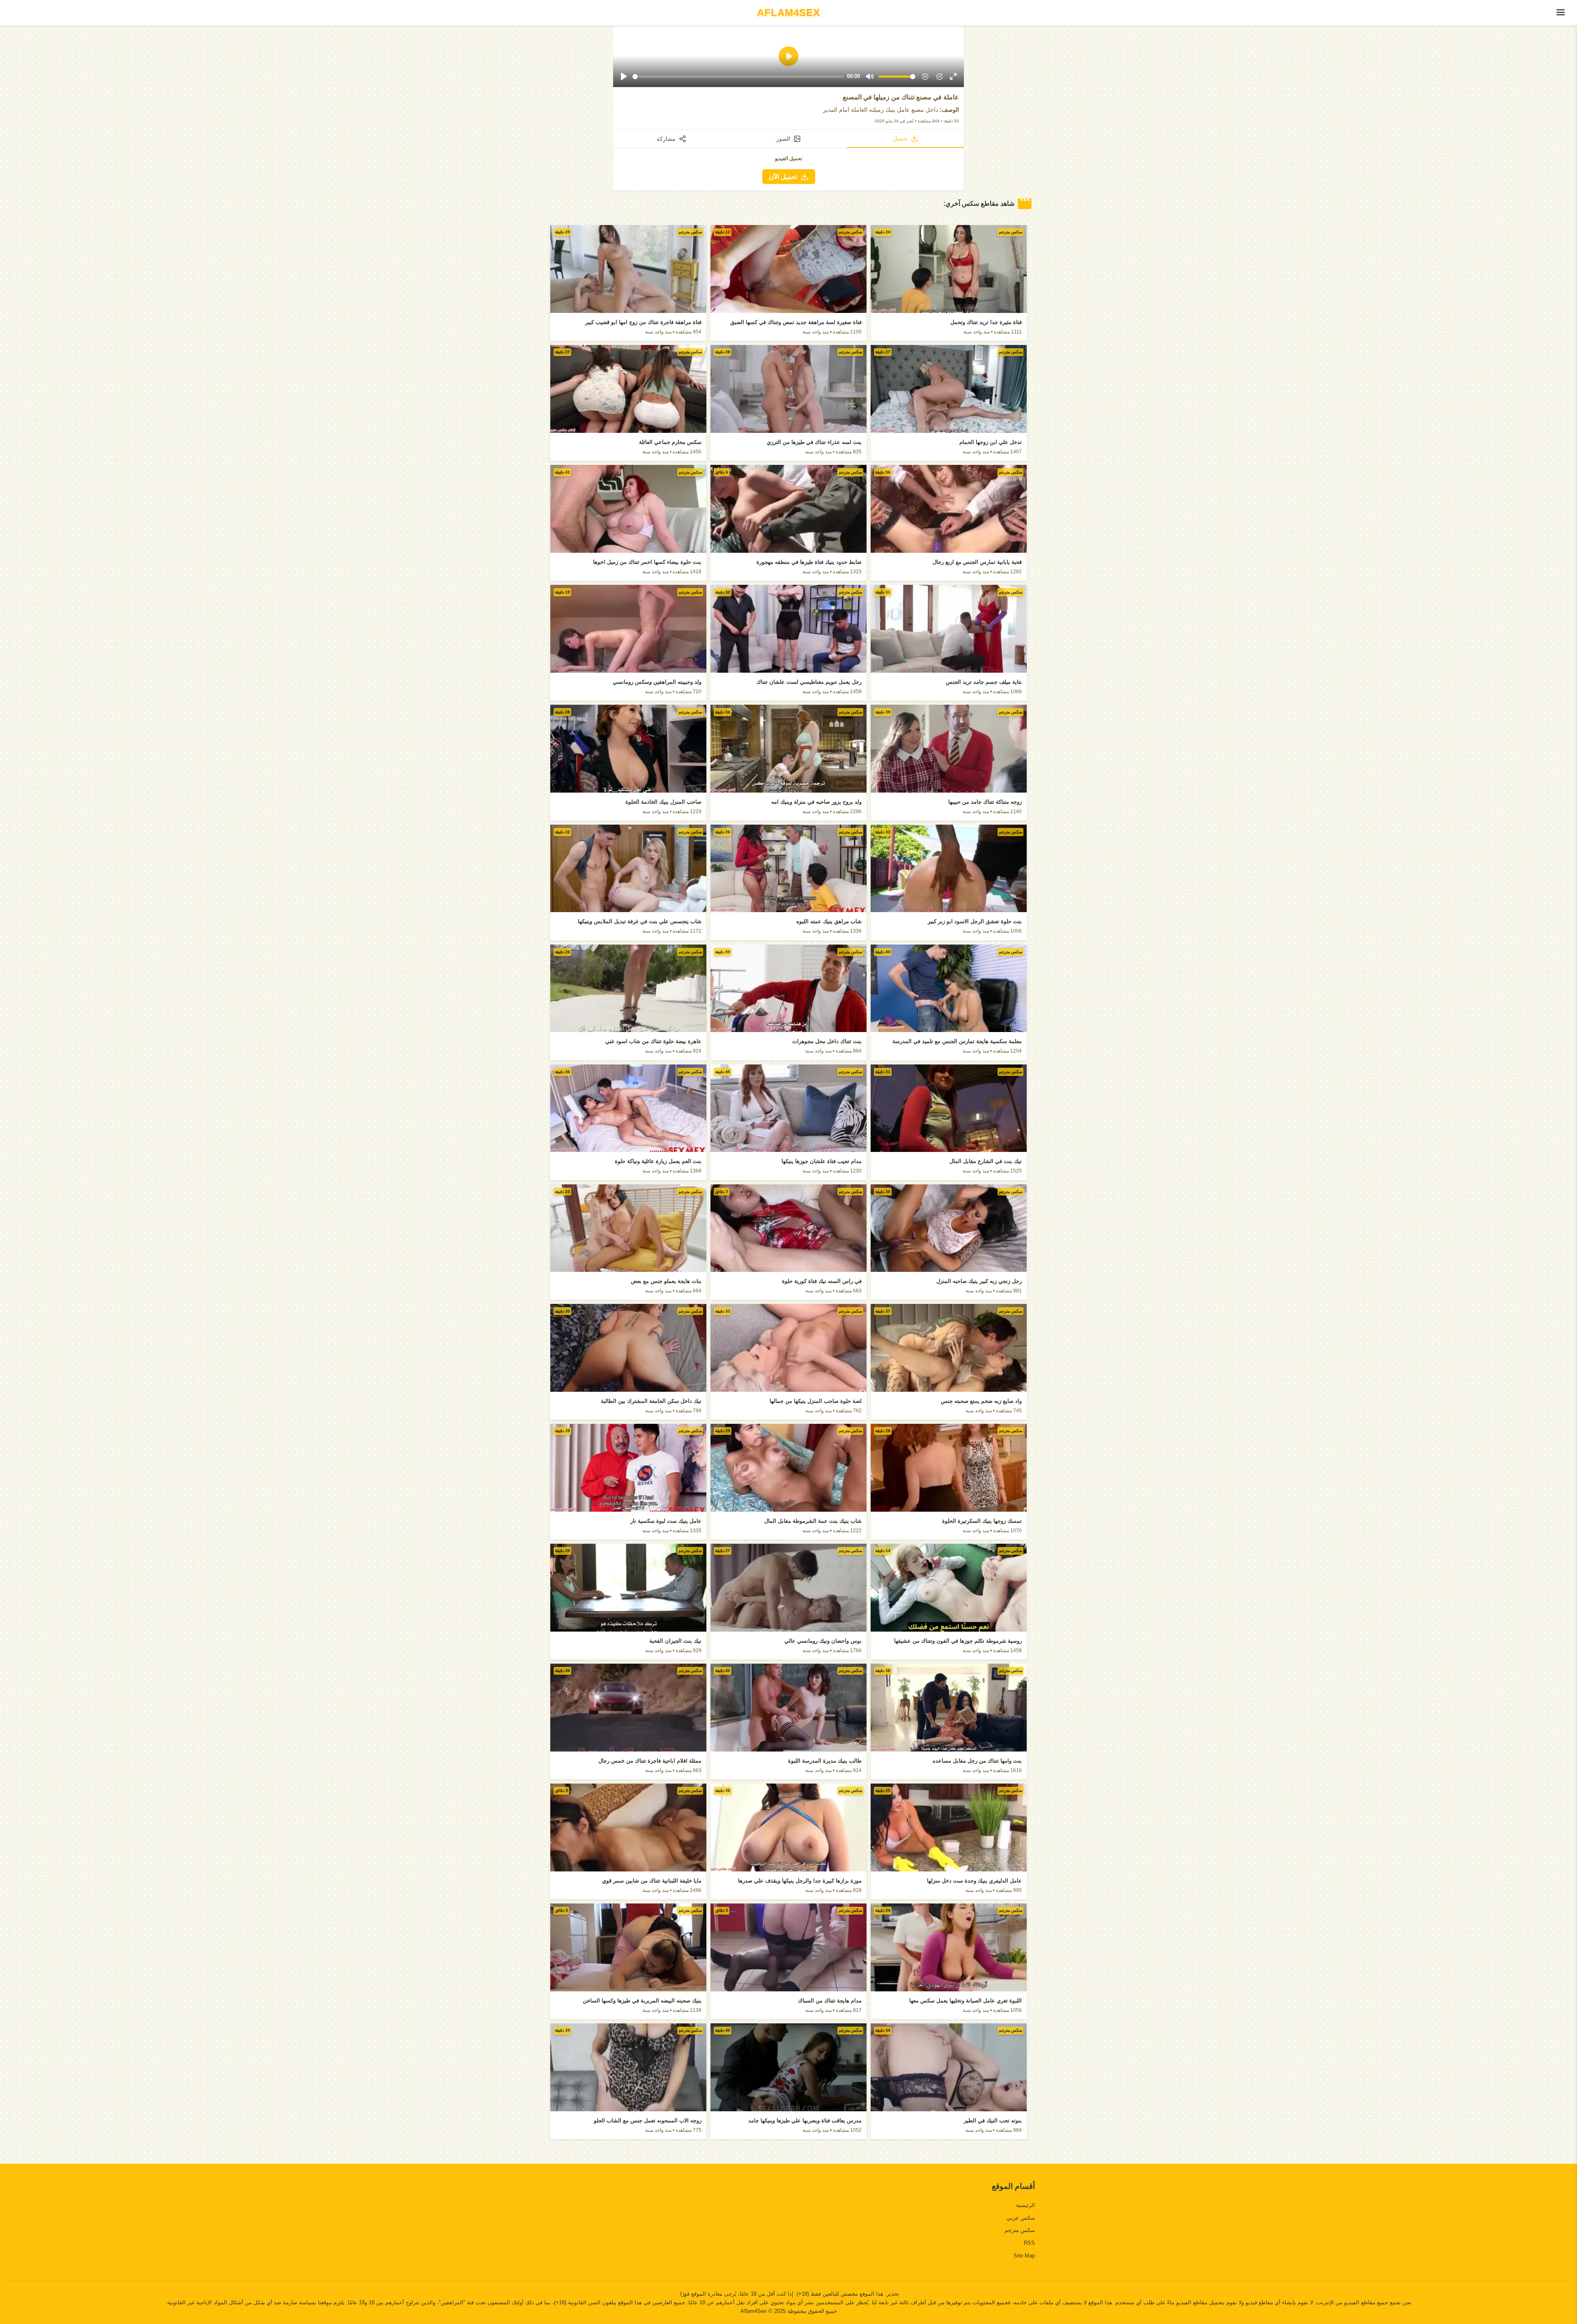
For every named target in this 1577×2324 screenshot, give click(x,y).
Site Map (1024, 2256)
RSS (1029, 2243)
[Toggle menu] (1561, 13)
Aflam (788, 13)
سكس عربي (1021, 2218)
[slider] (738, 77)
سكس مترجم (1020, 2230)
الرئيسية (1025, 2205)
